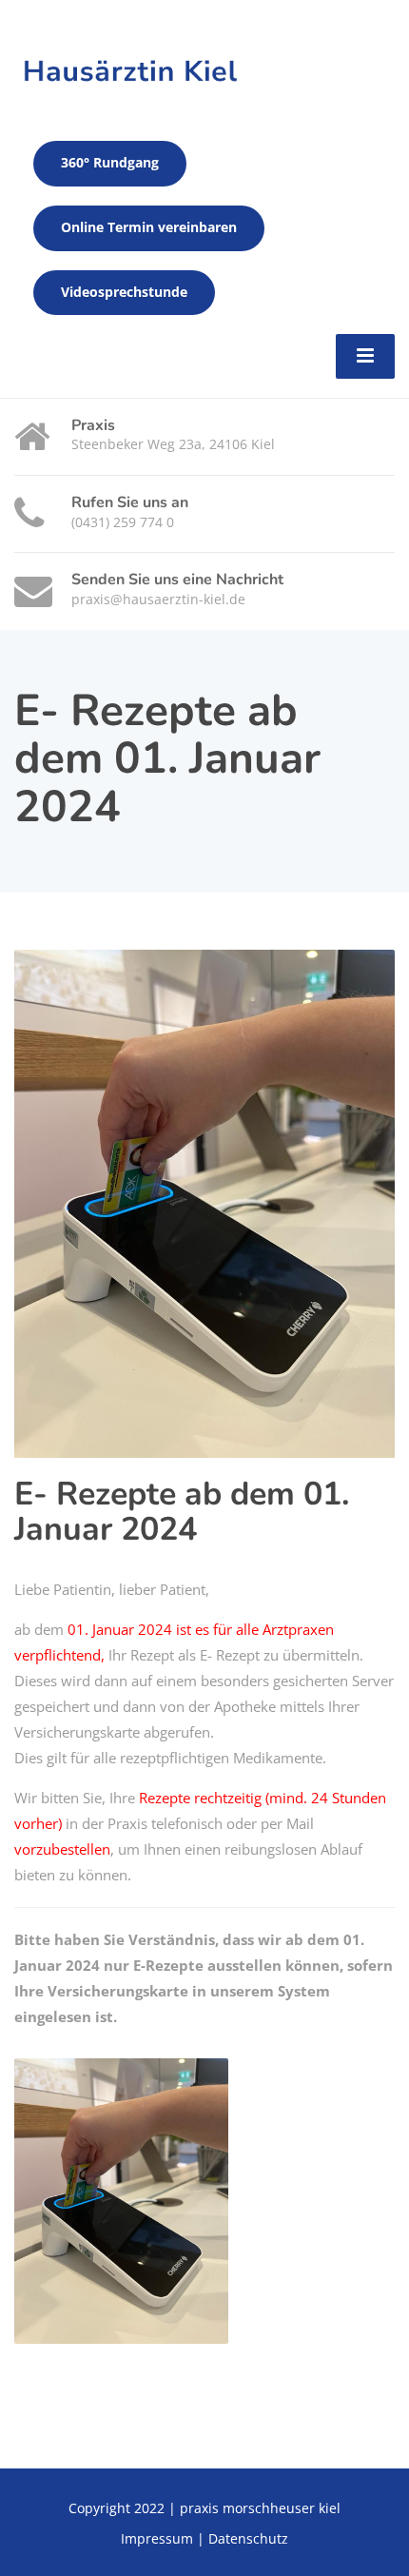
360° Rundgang (110, 163)
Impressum (157, 2538)
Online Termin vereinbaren (149, 227)
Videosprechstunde (124, 292)
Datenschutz (248, 2538)
